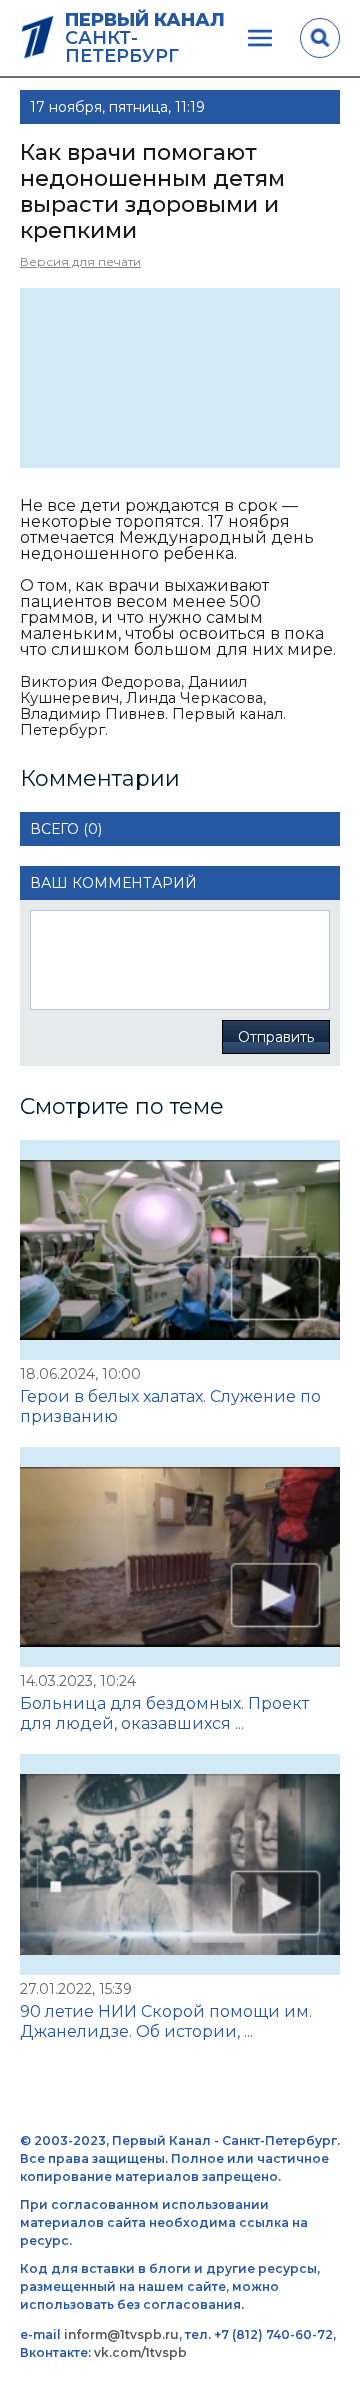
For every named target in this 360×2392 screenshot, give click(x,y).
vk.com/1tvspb (140, 2352)
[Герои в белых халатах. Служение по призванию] (180, 1250)
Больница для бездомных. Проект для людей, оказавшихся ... (164, 1713)
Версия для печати (80, 261)
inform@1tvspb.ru (121, 2334)
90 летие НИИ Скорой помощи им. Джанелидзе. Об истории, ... (166, 2021)
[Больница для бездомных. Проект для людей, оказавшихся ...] (180, 1557)
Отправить (276, 1037)
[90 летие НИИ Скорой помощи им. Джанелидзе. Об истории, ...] (180, 1864)
